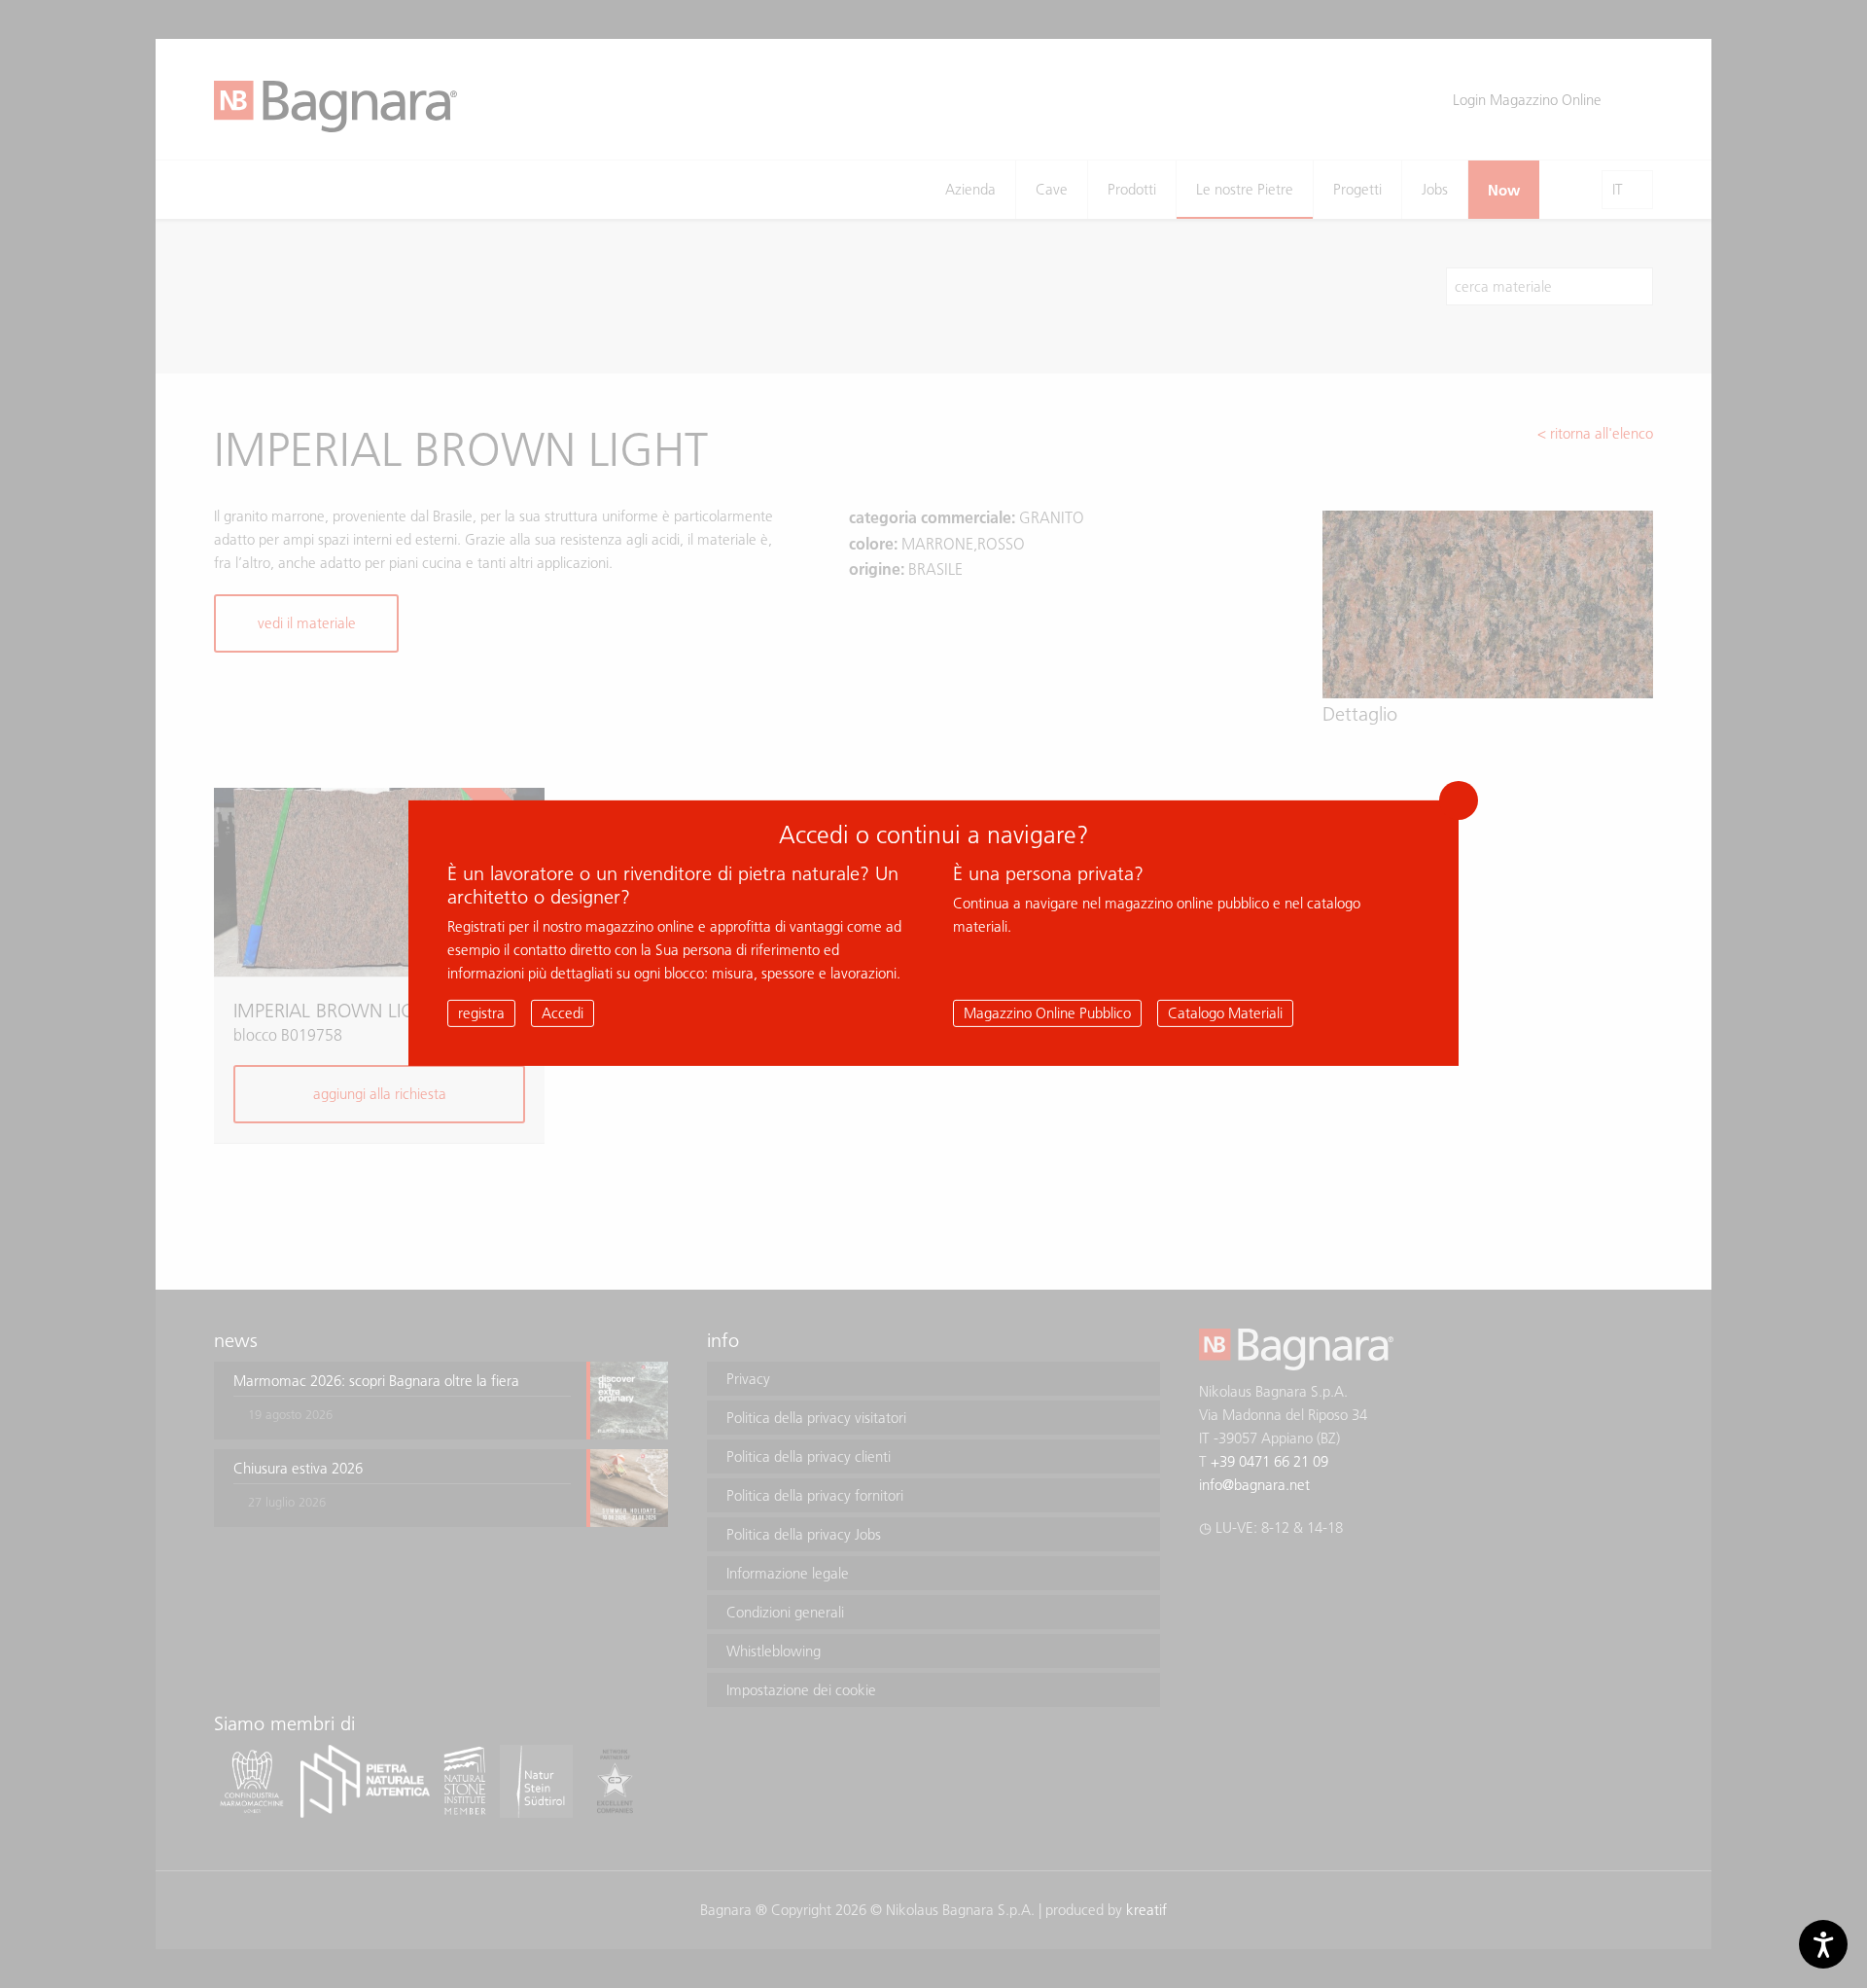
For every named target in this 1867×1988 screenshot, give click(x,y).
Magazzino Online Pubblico (1047, 1013)
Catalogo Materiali (1225, 1013)
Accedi (563, 1013)
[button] (1459, 800)
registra (481, 1013)
